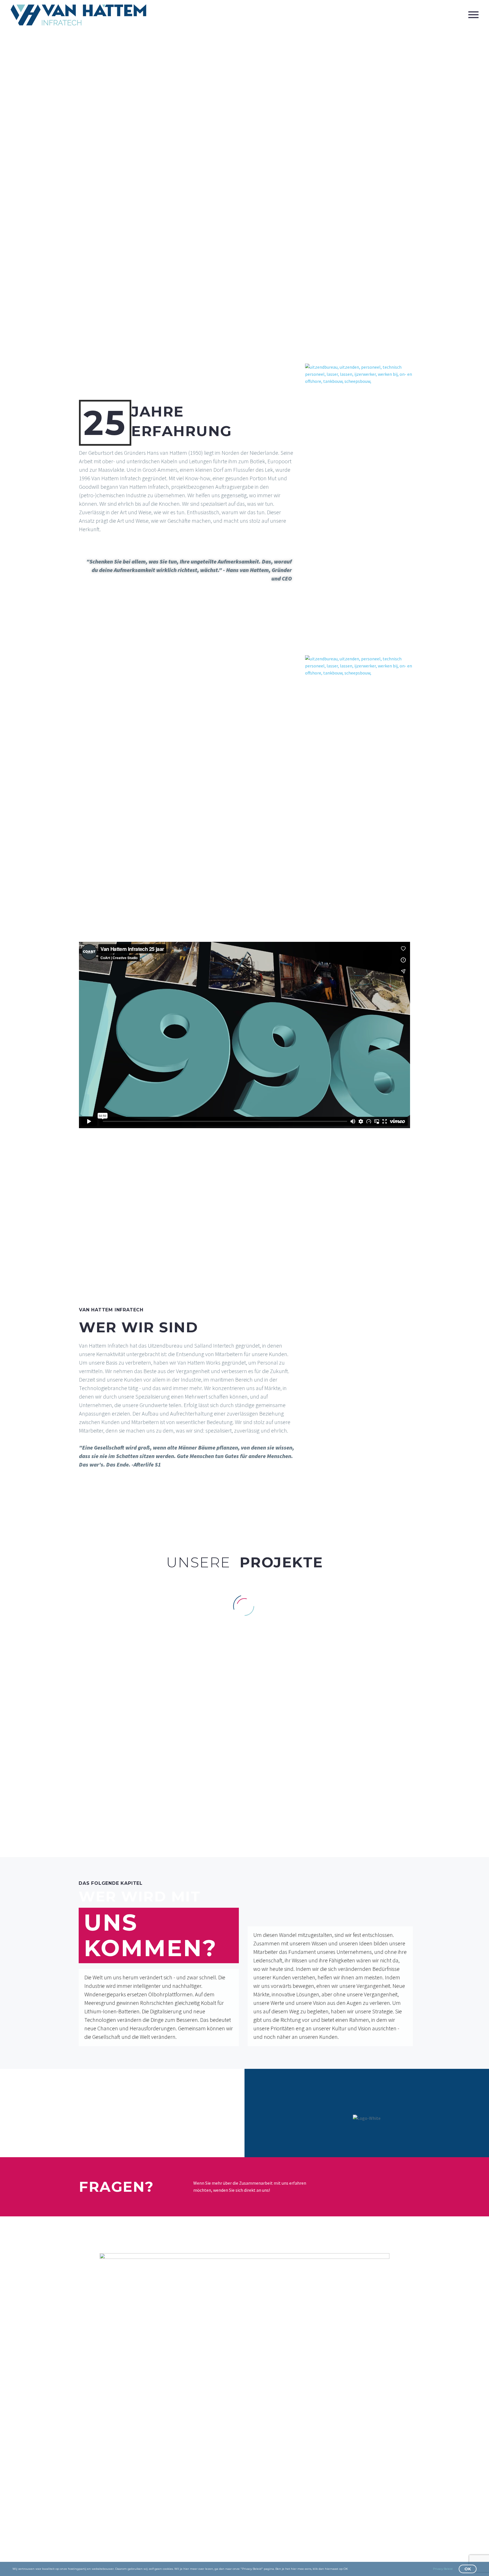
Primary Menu (473, 15)
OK (468, 2569)
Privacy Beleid (443, 2569)
